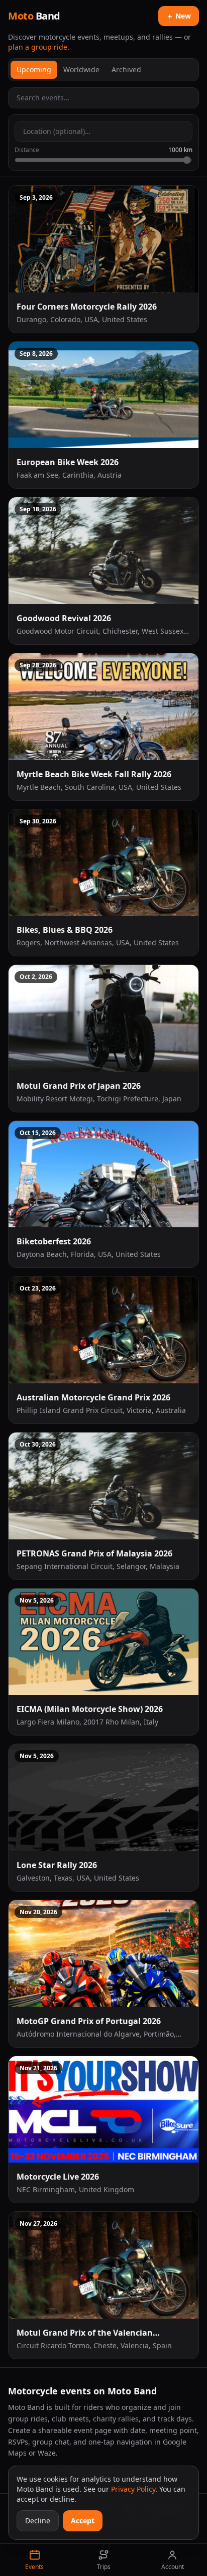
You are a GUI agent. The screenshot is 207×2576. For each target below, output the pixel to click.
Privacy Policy (133, 2489)
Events (34, 2567)
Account (173, 2567)
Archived (126, 69)
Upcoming (34, 69)
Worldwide (81, 69)
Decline (38, 2521)
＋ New (179, 16)
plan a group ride (38, 47)
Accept (83, 2521)
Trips (104, 2567)
